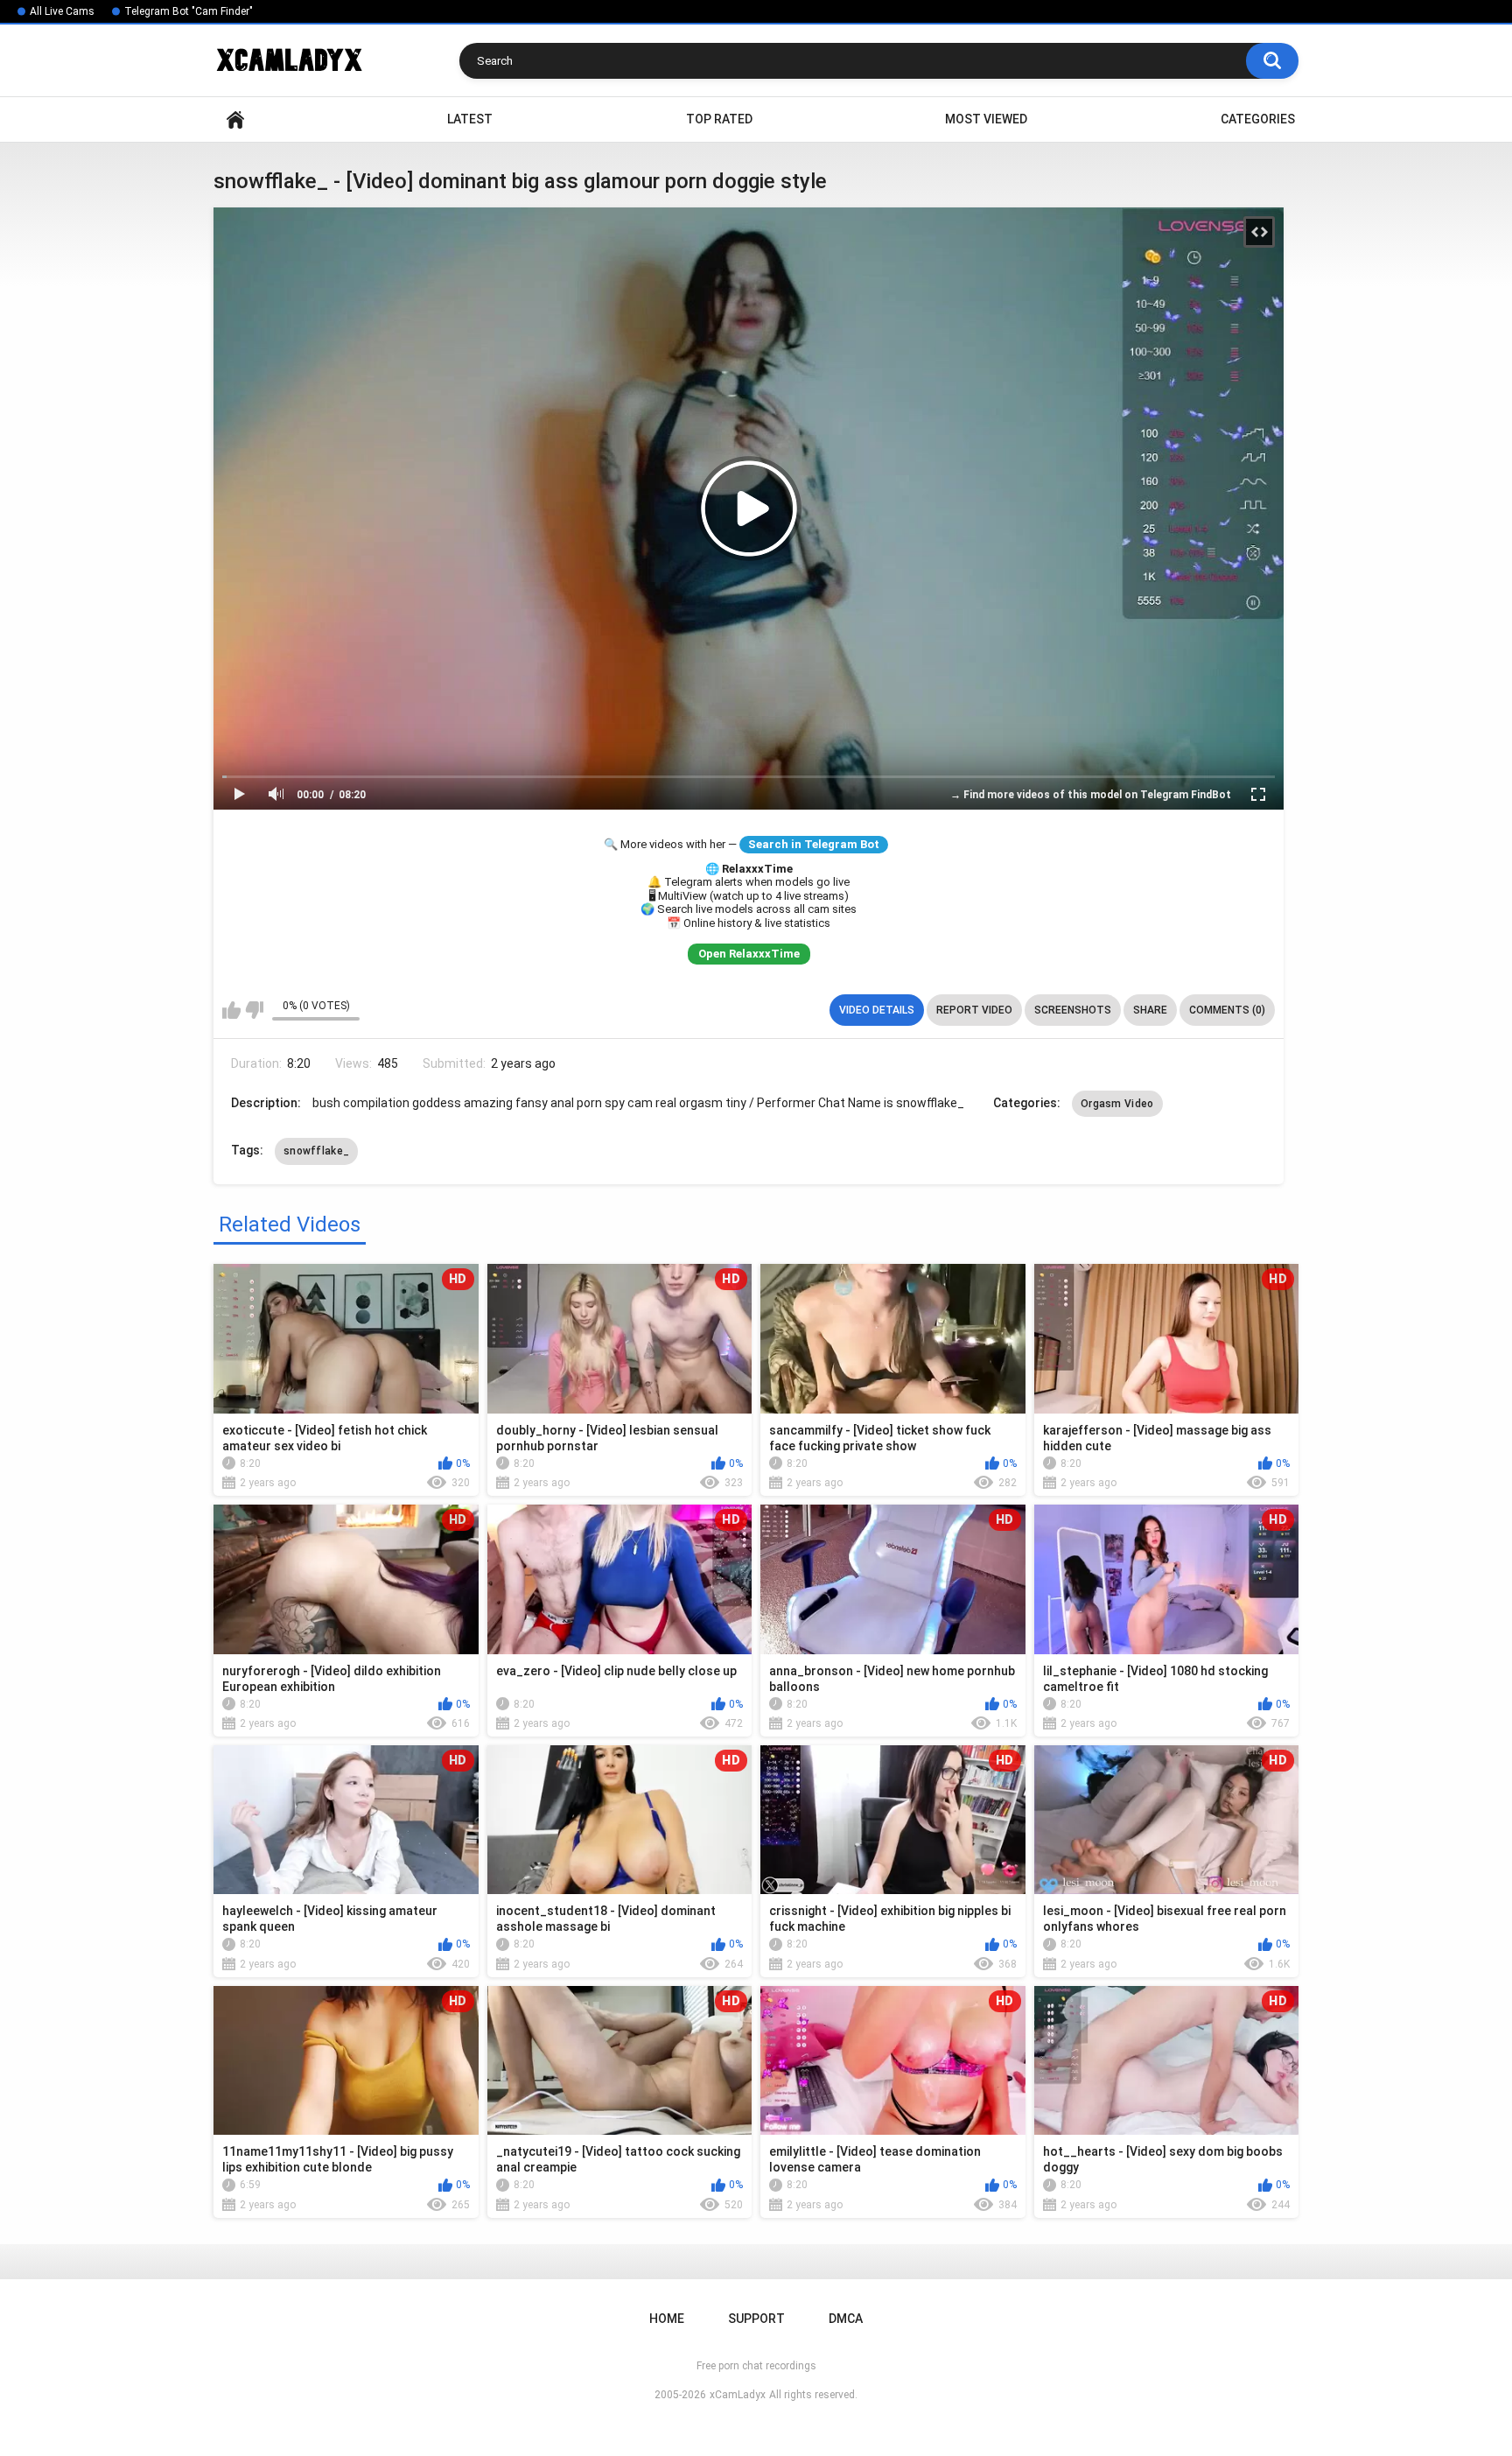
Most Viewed (986, 119)
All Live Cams (62, 11)
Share (1150, 1010)
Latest (470, 119)
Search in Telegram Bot (814, 844)
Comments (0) (1227, 1010)
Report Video (974, 1010)
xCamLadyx (738, 2395)
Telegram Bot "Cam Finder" (189, 11)
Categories (1258, 119)
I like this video (231, 1010)
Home (235, 119)
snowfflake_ (316, 1151)
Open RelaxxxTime (749, 954)
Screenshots (1073, 1010)
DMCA (846, 2319)
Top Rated (719, 119)
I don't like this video (254, 1010)
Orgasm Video (1117, 1104)
